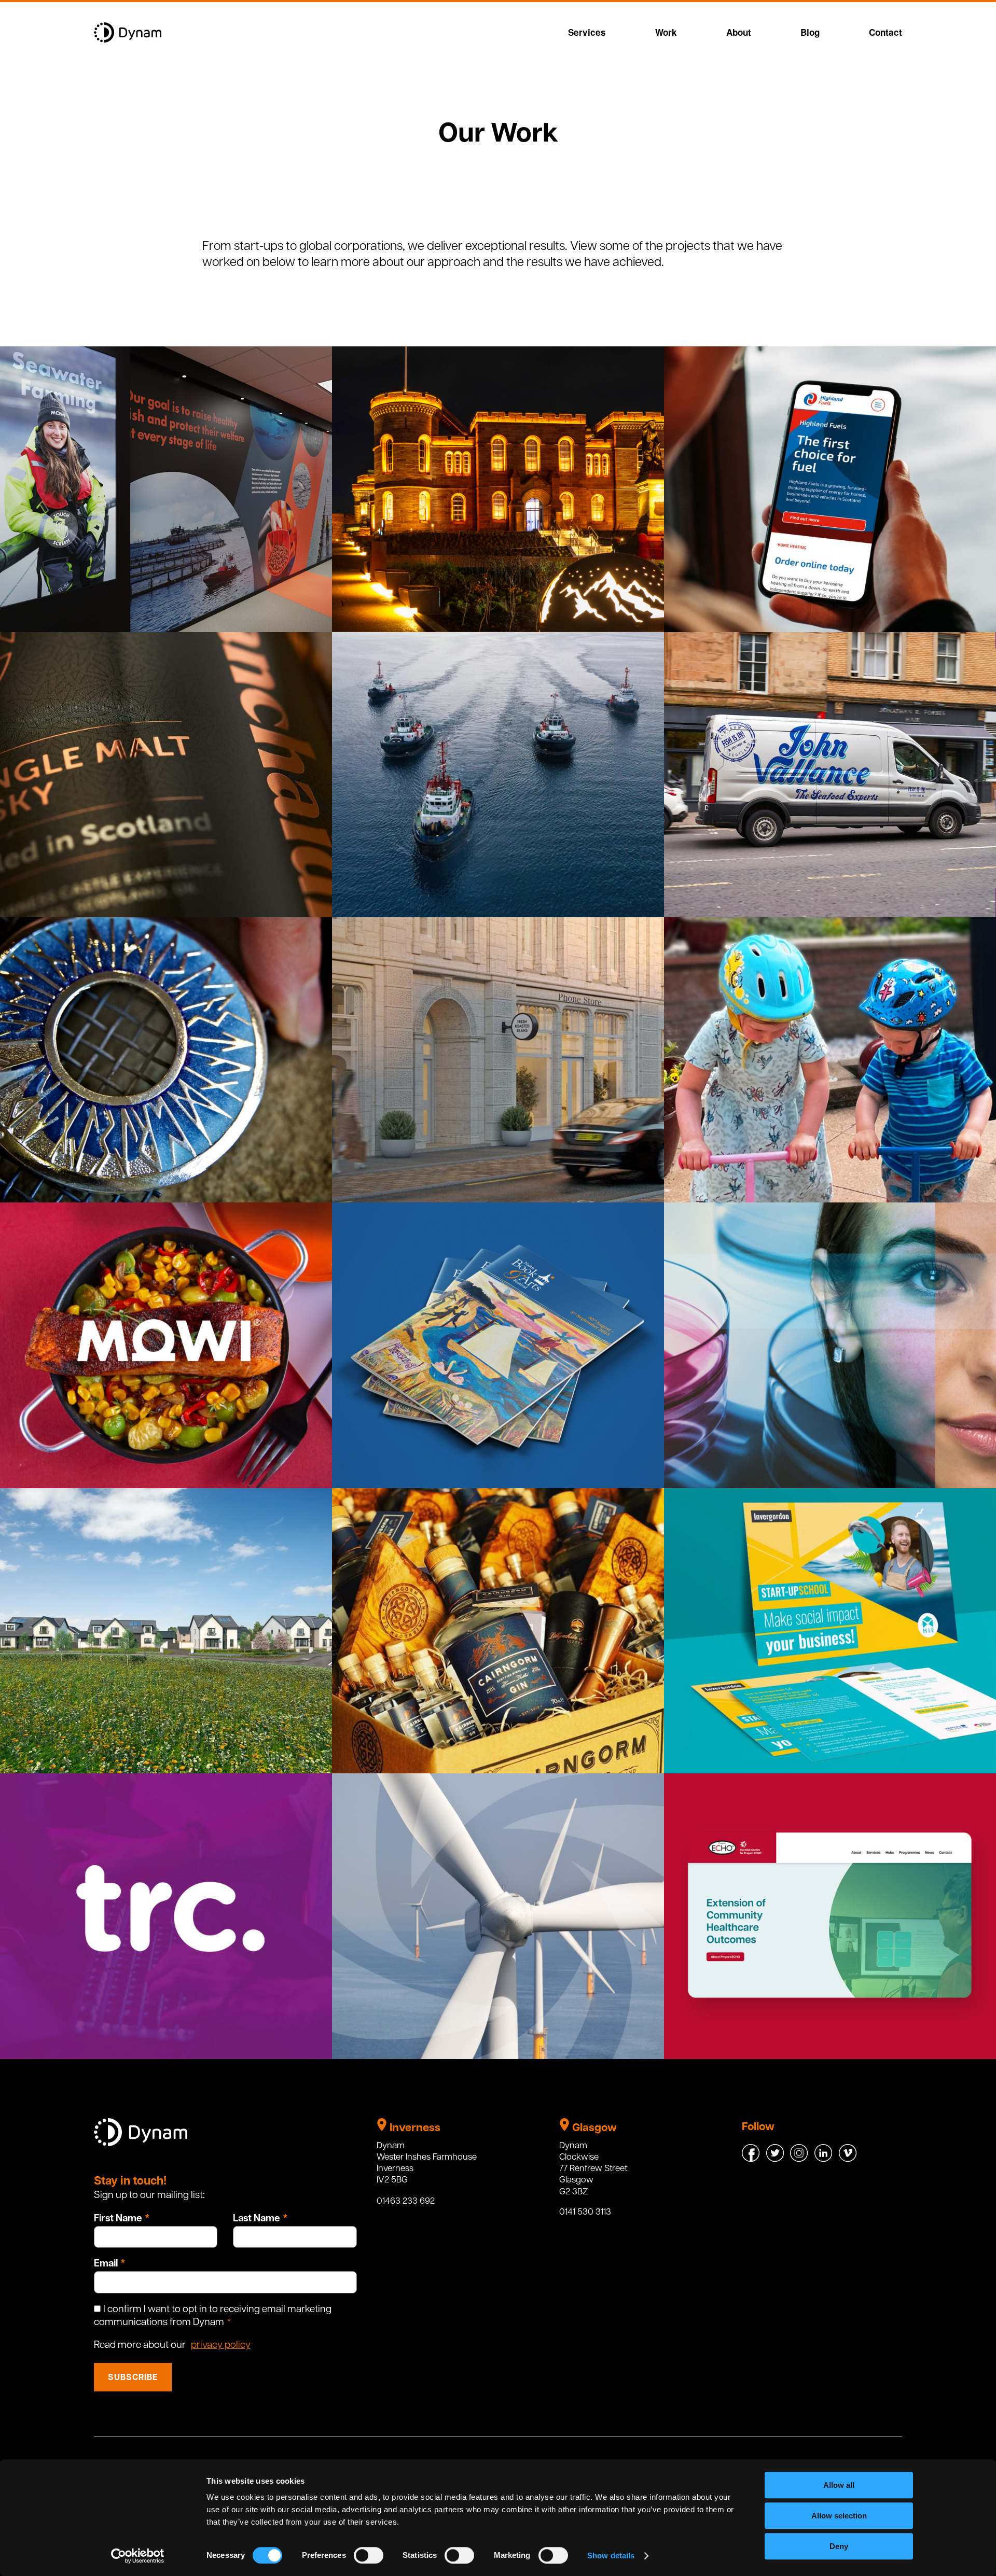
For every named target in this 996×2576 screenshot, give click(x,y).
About (739, 32)
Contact (886, 32)
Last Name (257, 2219)
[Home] (128, 41)
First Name (118, 2219)
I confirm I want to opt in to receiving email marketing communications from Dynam (213, 2316)
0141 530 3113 (585, 2212)
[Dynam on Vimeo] (848, 2159)
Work (666, 32)
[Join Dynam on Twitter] (776, 2159)
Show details (611, 2556)
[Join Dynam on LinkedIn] (824, 2159)
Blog (810, 32)
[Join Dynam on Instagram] (800, 2159)
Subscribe (133, 2378)
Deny (839, 2546)
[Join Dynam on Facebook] (752, 2159)
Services (587, 32)
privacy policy (221, 2346)
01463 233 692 (406, 2201)
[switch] (369, 2555)
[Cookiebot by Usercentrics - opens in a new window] (138, 2556)
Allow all (839, 2485)
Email (106, 2264)
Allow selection (839, 2516)
